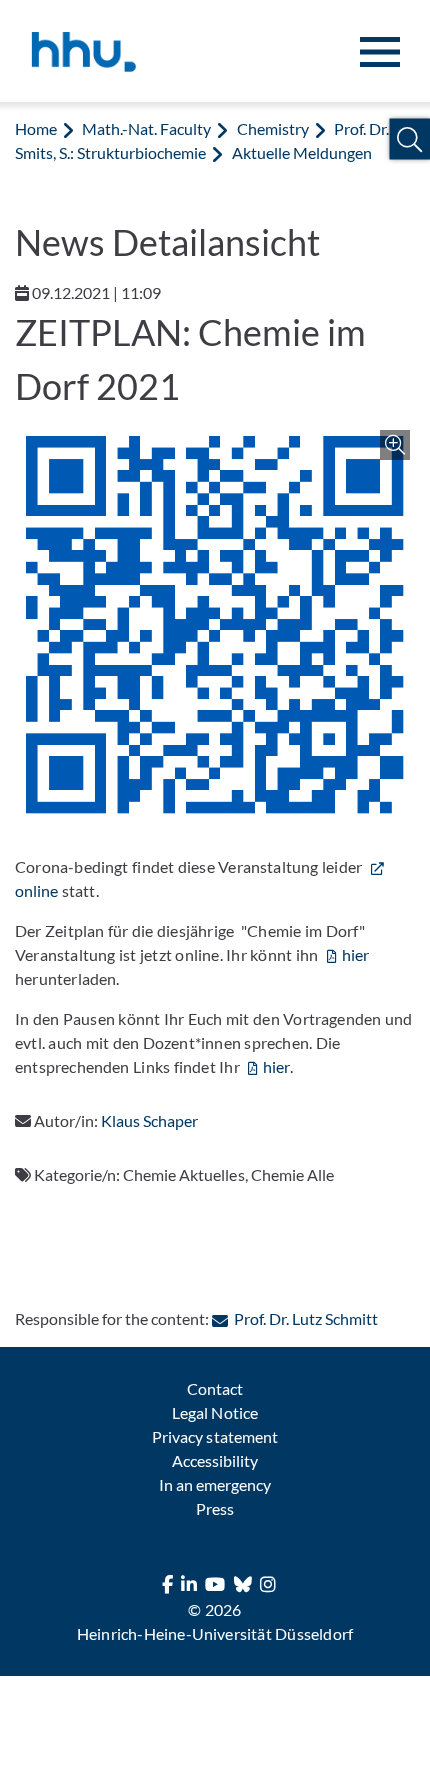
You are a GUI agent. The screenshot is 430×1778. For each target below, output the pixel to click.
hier (355, 954)
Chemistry (273, 128)
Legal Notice (214, 1412)
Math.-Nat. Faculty (146, 128)
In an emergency (215, 1484)
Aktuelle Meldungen (302, 152)
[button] (409, 139)
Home (36, 128)
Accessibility (215, 1460)
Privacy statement (214, 1436)
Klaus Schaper (149, 1120)
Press (215, 1508)
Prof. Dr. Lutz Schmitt (305, 1318)
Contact (215, 1388)
